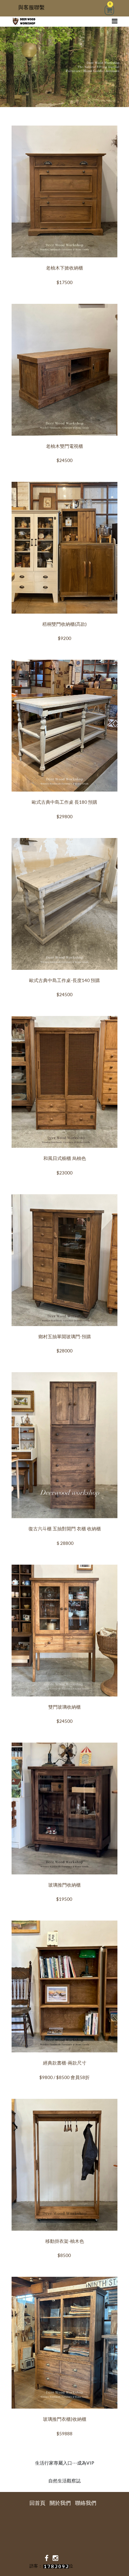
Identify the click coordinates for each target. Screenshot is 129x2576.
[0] (109, 11)
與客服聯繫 (31, 7)
